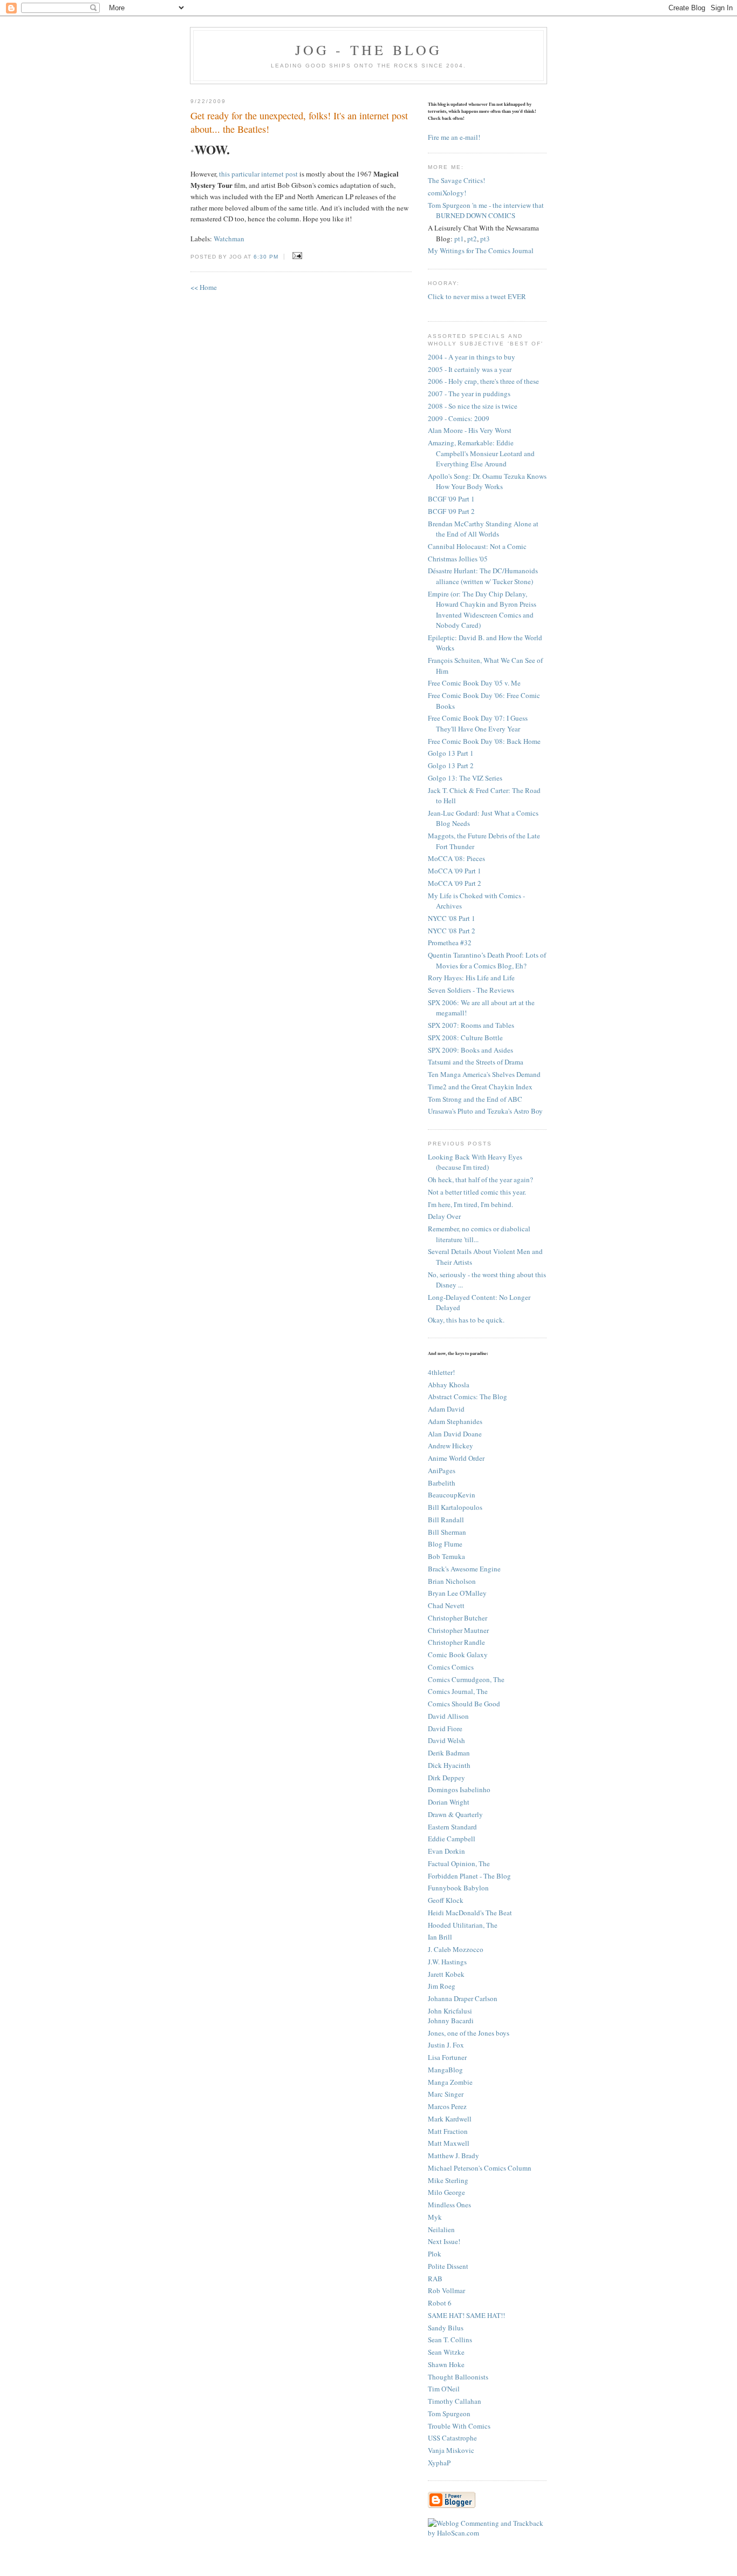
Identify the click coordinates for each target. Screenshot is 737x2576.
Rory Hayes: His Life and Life (471, 978)
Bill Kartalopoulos (455, 1507)
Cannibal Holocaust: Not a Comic (477, 546)
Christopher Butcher (458, 1618)
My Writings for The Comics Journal (481, 250)
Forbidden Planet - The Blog (469, 1876)
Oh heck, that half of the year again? (480, 1179)
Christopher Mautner (458, 1630)
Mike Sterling (448, 2180)
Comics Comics (451, 1667)
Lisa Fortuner (447, 2057)
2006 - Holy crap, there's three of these (483, 381)
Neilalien (441, 2229)
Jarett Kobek (446, 1974)
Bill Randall (446, 1520)
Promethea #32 (450, 943)
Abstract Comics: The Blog (468, 1397)
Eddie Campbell (452, 1839)
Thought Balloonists (458, 2377)
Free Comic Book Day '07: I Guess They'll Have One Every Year (478, 723)
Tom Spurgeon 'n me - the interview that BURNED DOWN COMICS (486, 211)
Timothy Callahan (455, 2401)
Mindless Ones (449, 2205)
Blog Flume (445, 1544)
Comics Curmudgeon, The (466, 1679)
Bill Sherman (447, 1532)
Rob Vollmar (446, 2290)
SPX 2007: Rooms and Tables (471, 1025)
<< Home (204, 287)
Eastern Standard (452, 1827)
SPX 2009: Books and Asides (470, 1050)
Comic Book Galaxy (458, 1655)
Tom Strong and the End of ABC (475, 1099)
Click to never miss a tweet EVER (477, 296)
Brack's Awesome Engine (464, 1569)
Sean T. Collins (450, 2340)
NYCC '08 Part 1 (452, 918)
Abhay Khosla (449, 1385)
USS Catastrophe (452, 2438)
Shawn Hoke (446, 2364)
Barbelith (442, 1483)
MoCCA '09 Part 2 (455, 883)
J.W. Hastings (447, 1962)
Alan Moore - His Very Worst (470, 430)
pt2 (472, 239)
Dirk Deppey (446, 1778)
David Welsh (446, 1740)
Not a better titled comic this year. (477, 1192)
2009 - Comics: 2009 (459, 418)
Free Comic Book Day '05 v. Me (474, 683)
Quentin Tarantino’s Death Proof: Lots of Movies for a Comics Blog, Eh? (487, 960)
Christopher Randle (456, 1642)
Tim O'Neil (444, 2389)
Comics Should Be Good (464, 1704)
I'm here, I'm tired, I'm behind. (470, 1204)
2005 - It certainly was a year (470, 369)
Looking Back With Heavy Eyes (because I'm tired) (475, 1162)
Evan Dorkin (446, 1851)
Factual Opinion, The (459, 1863)
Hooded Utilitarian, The (463, 1925)
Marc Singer (446, 2094)
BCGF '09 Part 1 (451, 499)
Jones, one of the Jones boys (469, 2033)
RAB (435, 2279)
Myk (435, 2217)
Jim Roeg (442, 1986)
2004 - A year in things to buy (472, 357)
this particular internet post (258, 174)
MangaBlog (445, 2070)
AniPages (442, 1470)
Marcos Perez (447, 2106)
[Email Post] (295, 256)
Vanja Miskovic (451, 2450)
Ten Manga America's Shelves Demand (484, 1074)
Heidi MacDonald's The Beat (470, 1913)
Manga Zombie (450, 2082)
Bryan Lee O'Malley (457, 1593)
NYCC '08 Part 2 (452, 931)
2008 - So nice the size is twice (473, 406)
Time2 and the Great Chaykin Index (480, 1087)
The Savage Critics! (456, 180)
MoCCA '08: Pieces (456, 858)
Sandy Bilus (446, 2328)
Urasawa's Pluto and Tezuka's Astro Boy (485, 1111)
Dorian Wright (449, 1802)
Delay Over (444, 1216)
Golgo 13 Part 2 (451, 765)
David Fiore (445, 1728)
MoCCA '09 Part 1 (455, 871)
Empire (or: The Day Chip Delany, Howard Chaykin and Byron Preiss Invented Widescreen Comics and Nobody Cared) (482, 610)
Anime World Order (456, 1458)
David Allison (448, 1716)
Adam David (446, 1409)
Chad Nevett (446, 1605)
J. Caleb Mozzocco (456, 1949)
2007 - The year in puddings (469, 394)
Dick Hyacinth (449, 1765)
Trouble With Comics (459, 2426)
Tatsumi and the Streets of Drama (476, 1062)
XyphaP (439, 2463)
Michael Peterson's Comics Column (480, 2168)
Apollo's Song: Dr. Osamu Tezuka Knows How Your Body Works (487, 482)
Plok (435, 2254)
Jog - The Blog (369, 50)
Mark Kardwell (450, 2119)
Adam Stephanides (455, 1421)
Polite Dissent (448, 2266)
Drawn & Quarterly (455, 1814)
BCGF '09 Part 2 (451, 511)
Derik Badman (449, 1753)
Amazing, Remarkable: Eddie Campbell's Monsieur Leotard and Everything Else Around (481, 453)
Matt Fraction (448, 2131)
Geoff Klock (446, 1900)
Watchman (229, 239)
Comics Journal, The (458, 1691)
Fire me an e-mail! (454, 137)
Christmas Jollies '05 (458, 559)
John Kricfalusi (450, 2011)
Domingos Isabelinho (459, 1789)
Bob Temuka (446, 1556)
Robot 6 (440, 2303)
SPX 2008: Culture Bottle (465, 1038)
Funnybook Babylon (458, 1888)
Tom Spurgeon (449, 2414)
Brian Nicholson (452, 1581)
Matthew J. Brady (453, 2155)
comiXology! (447, 193)
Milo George (446, 2192)
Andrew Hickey (451, 1446)
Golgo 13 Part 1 (451, 753)
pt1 (459, 239)
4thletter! (441, 1372)
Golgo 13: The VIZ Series (465, 778)
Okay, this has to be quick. (466, 1320)
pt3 (485, 239)
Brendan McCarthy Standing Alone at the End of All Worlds (483, 529)
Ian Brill (440, 1937)
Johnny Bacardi (451, 2021)
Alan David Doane (455, 1434)
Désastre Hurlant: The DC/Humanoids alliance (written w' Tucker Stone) (483, 576)
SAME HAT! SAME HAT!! (466, 2315)
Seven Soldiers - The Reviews (471, 990)
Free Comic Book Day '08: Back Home (484, 741)
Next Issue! (444, 2241)
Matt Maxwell (449, 2143)
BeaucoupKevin (452, 1495)
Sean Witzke (446, 2352)
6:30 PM (266, 257)
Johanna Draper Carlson (463, 1998)
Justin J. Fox (446, 2045)
